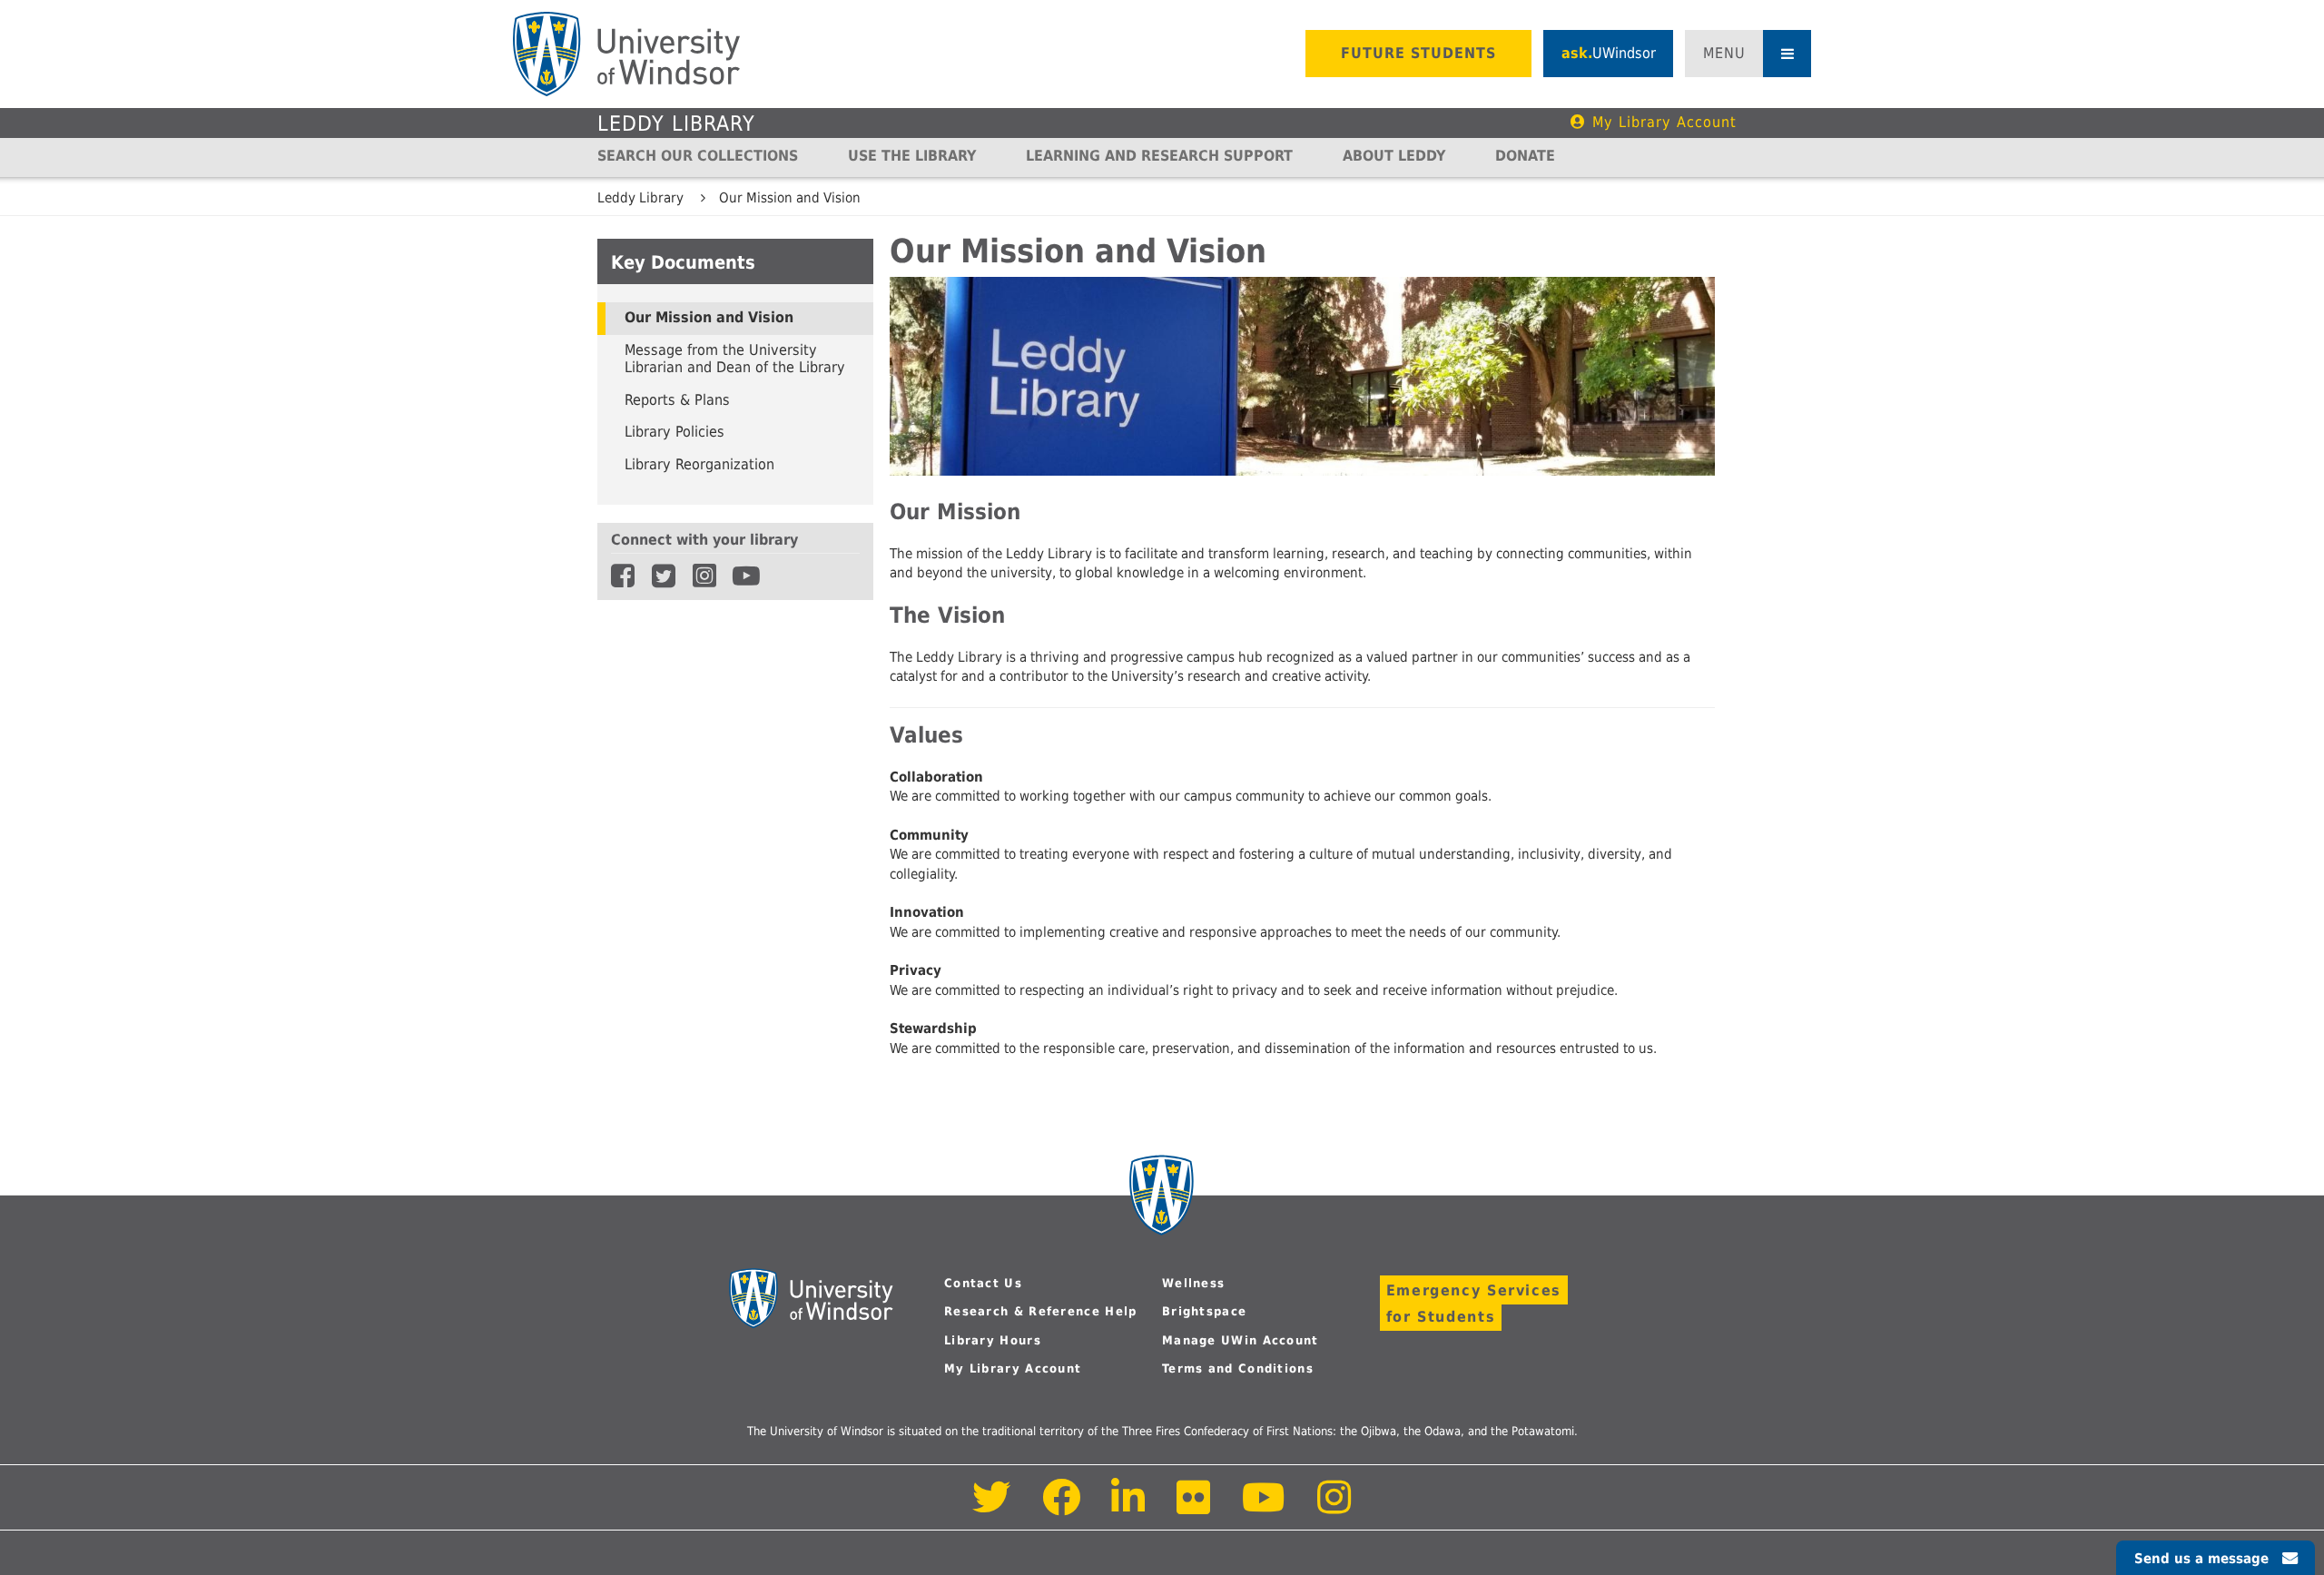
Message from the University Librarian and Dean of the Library (735, 359)
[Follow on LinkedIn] (1129, 1507)
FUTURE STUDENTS (1418, 53)
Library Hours (993, 1340)
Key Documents (683, 262)
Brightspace (1204, 1311)
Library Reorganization (699, 465)
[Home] (626, 54)
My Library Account (1664, 122)
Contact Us (983, 1283)
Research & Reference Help (1041, 1311)
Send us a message (2201, 1559)
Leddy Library (676, 123)
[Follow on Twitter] (992, 1507)
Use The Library (912, 156)
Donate (1525, 156)
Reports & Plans (677, 400)
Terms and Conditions (1238, 1368)
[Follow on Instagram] (1334, 1507)
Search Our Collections (698, 156)
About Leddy (1394, 156)
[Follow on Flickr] (1195, 1507)
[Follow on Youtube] (1264, 1507)
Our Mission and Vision (790, 198)
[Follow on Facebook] (1062, 1507)
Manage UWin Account (1241, 1340)
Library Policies (675, 432)
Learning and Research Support (1159, 156)
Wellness (1193, 1283)
